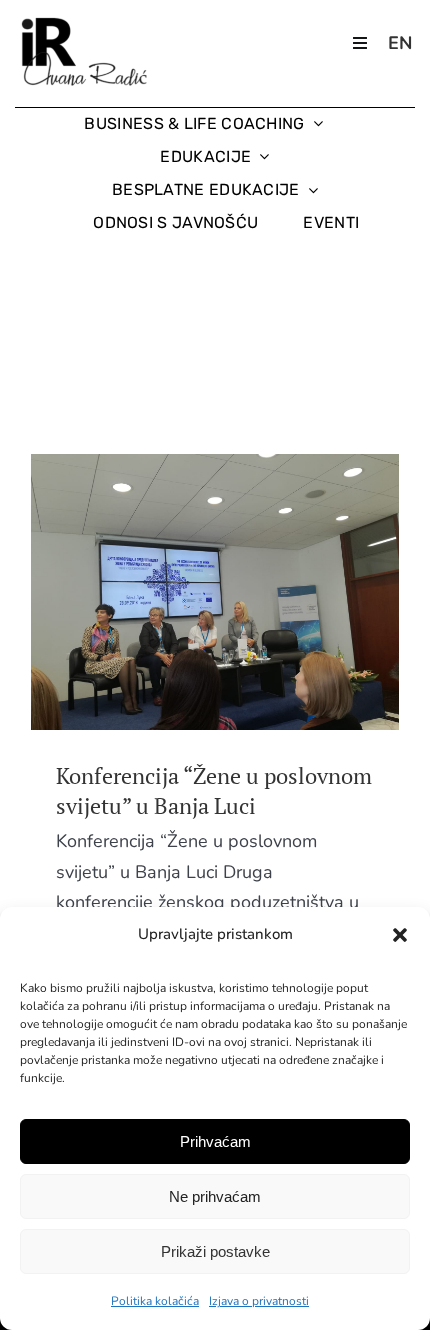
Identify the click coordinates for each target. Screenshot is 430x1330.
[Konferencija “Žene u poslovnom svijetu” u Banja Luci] (215, 592)
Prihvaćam (215, 1141)
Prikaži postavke (215, 1251)
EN (400, 43)
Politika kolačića (155, 1301)
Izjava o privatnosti (259, 1301)
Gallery (253, 592)
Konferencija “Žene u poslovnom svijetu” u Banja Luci (178, 592)
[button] (400, 935)
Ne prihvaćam (215, 1196)
